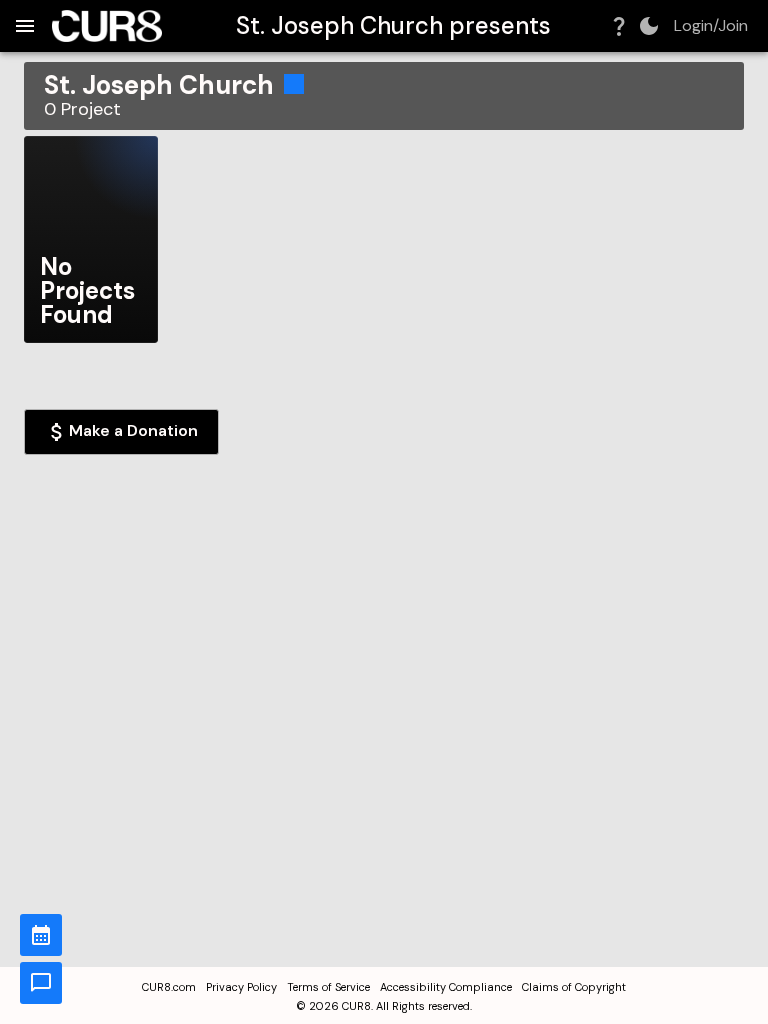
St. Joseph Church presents (393, 25)
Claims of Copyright (574, 987)
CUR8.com (169, 987)
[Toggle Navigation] (25, 26)
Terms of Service (328, 987)
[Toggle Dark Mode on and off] (649, 26)
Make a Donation (133, 430)
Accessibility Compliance (446, 987)
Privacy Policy (241, 987)
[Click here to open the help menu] (619, 26)
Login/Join (711, 26)
